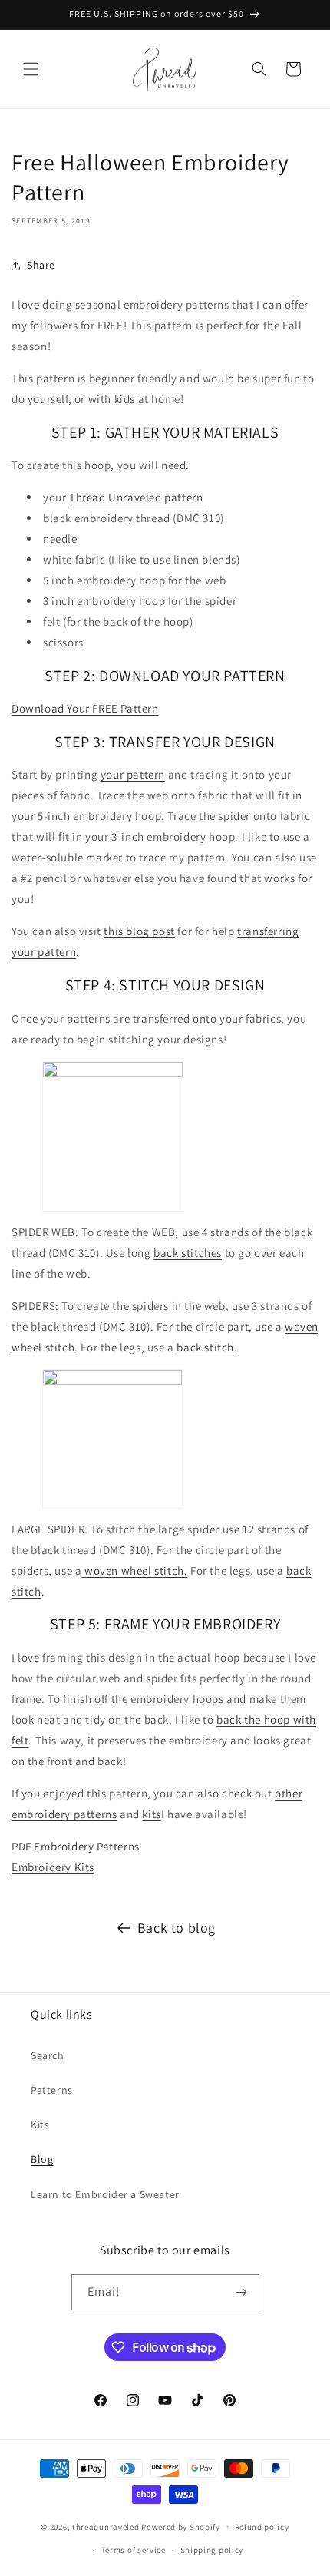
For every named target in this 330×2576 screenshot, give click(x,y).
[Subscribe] (242, 2292)
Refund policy (262, 2527)
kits (151, 1814)
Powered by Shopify (181, 2526)
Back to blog (177, 1928)
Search (48, 2055)
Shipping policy (212, 2550)
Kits (40, 2125)
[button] (31, 69)
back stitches (188, 1253)
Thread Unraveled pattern (136, 497)
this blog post (139, 931)
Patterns (52, 2090)
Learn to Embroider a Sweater (105, 2194)
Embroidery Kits (53, 1867)
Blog (42, 2159)
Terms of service (134, 2550)
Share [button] (41, 265)
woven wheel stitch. (134, 1571)
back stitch (205, 1347)
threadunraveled (106, 2526)
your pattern (133, 774)
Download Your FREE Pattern (85, 708)
